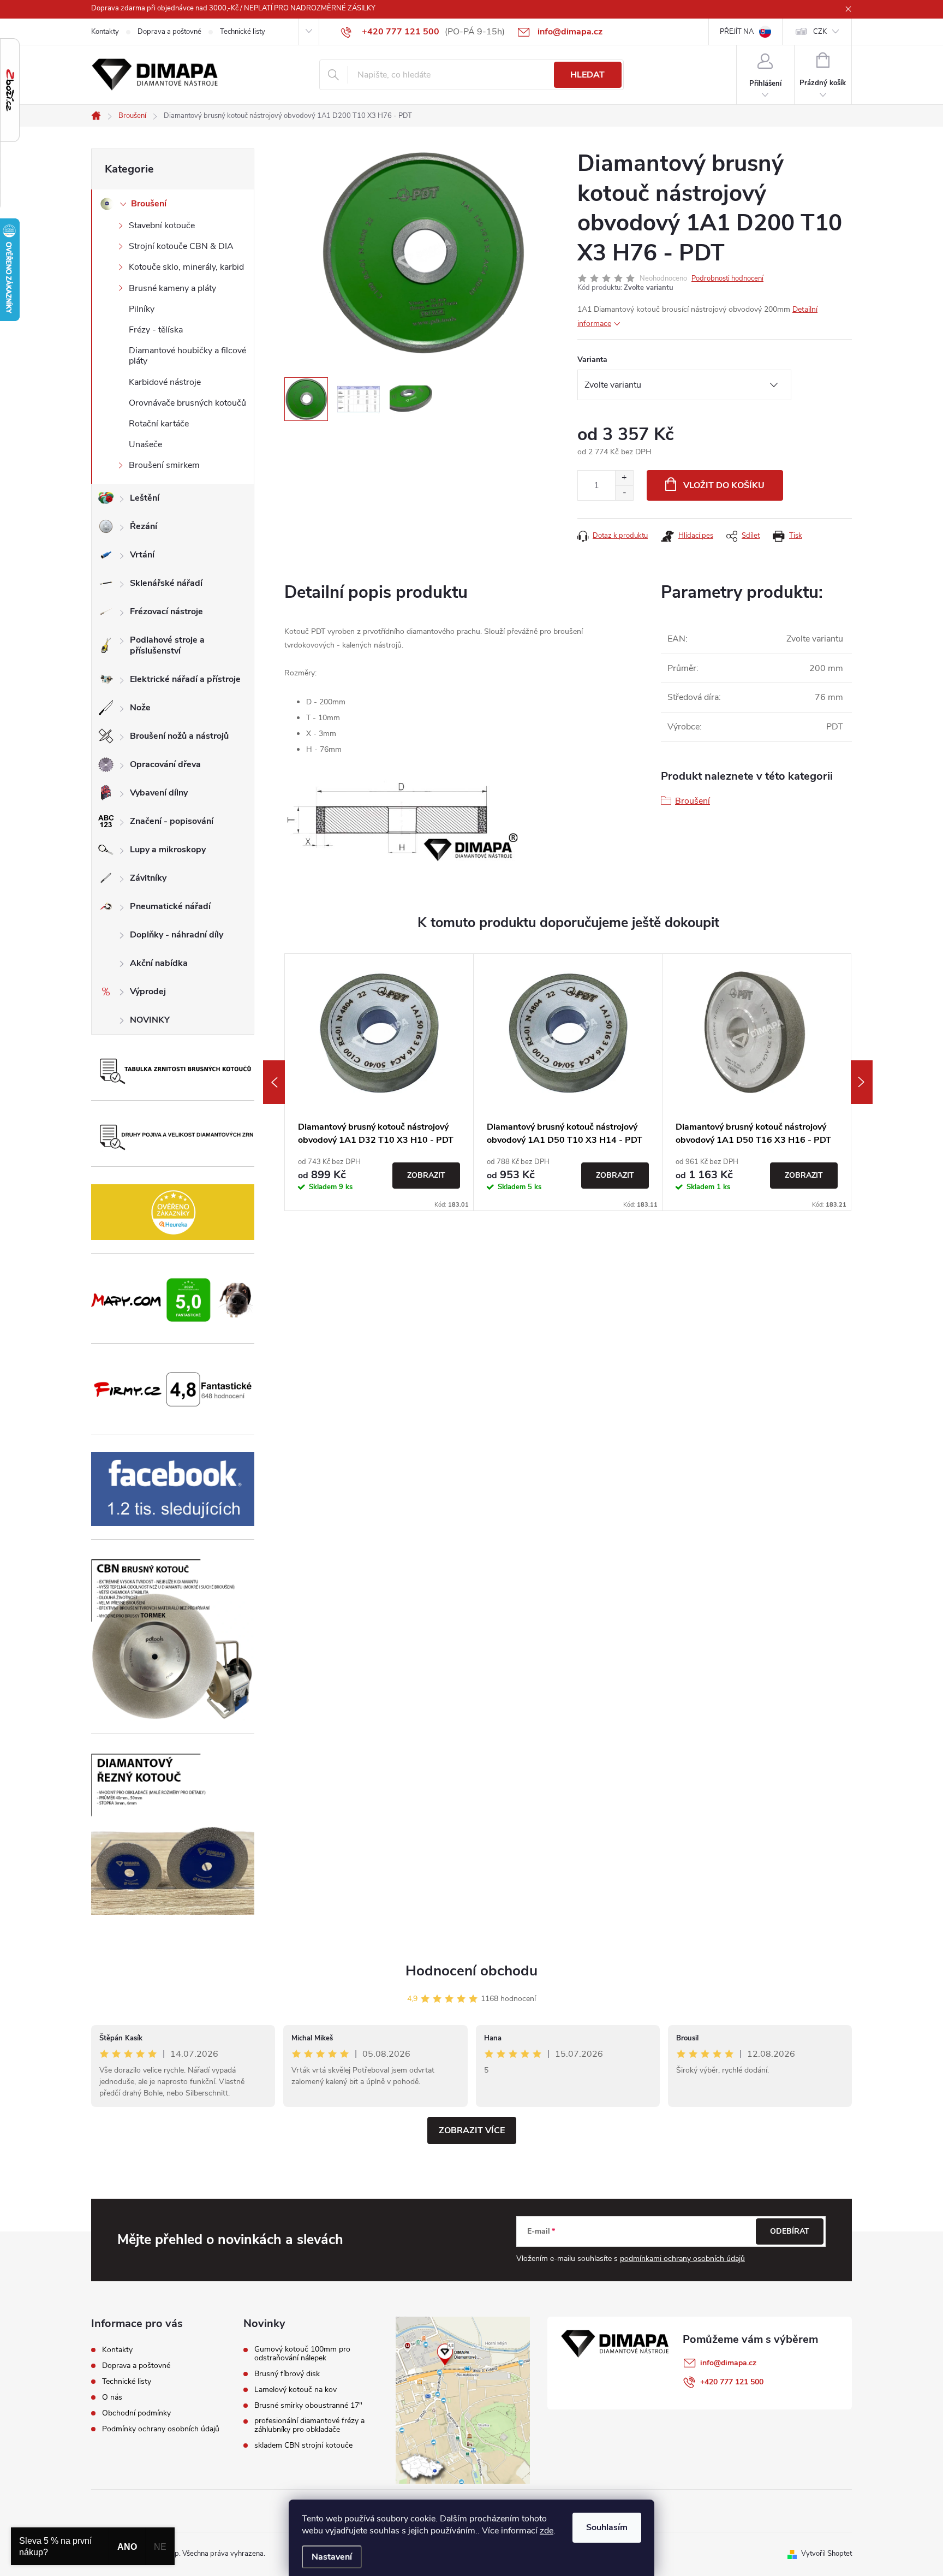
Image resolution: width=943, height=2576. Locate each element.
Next (862, 1082)
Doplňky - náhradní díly (177, 935)
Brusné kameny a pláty (172, 288)
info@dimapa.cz (728, 2363)
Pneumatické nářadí (170, 906)
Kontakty (105, 32)
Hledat (587, 75)
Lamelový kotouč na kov (296, 2390)
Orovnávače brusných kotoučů (187, 403)
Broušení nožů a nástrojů (179, 736)
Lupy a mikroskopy (168, 850)
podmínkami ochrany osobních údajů (682, 2259)
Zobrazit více (472, 2130)
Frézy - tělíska (156, 330)
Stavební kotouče (162, 225)
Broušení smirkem (164, 465)
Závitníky (148, 878)
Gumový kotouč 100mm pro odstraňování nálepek (302, 2354)
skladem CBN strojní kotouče (303, 2446)
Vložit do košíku (724, 485)
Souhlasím (607, 2527)
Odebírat (790, 2231)
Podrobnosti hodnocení (727, 278)
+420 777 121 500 (732, 2382)
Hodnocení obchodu (471, 1971)
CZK (820, 32)
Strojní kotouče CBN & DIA (181, 246)
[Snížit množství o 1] (624, 493)
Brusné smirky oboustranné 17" (308, 2406)
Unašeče (145, 444)
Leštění (145, 498)
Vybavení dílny (159, 793)
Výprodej (148, 992)
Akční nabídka (159, 963)
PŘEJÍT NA (737, 32)
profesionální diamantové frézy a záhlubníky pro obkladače (309, 2425)
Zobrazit (426, 1175)
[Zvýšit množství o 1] (624, 478)
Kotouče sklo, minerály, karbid (186, 267)
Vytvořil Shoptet (826, 2554)
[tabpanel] (379, 1082)
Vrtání (142, 555)
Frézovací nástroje (166, 612)
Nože (140, 708)
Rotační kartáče (159, 424)
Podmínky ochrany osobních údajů (161, 2429)
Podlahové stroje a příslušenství (167, 645)
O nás (112, 2397)
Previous (274, 1082)
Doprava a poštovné (169, 32)
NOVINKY (150, 1020)
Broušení (149, 204)
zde (547, 2531)
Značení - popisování (172, 821)
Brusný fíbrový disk (287, 2374)
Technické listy (243, 32)
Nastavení (332, 2557)
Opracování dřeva (165, 764)
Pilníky (142, 309)
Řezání (144, 526)
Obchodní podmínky (136, 2413)
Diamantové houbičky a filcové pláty (187, 356)
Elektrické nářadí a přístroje (185, 679)
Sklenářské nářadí (166, 583)
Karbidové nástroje (165, 382)
